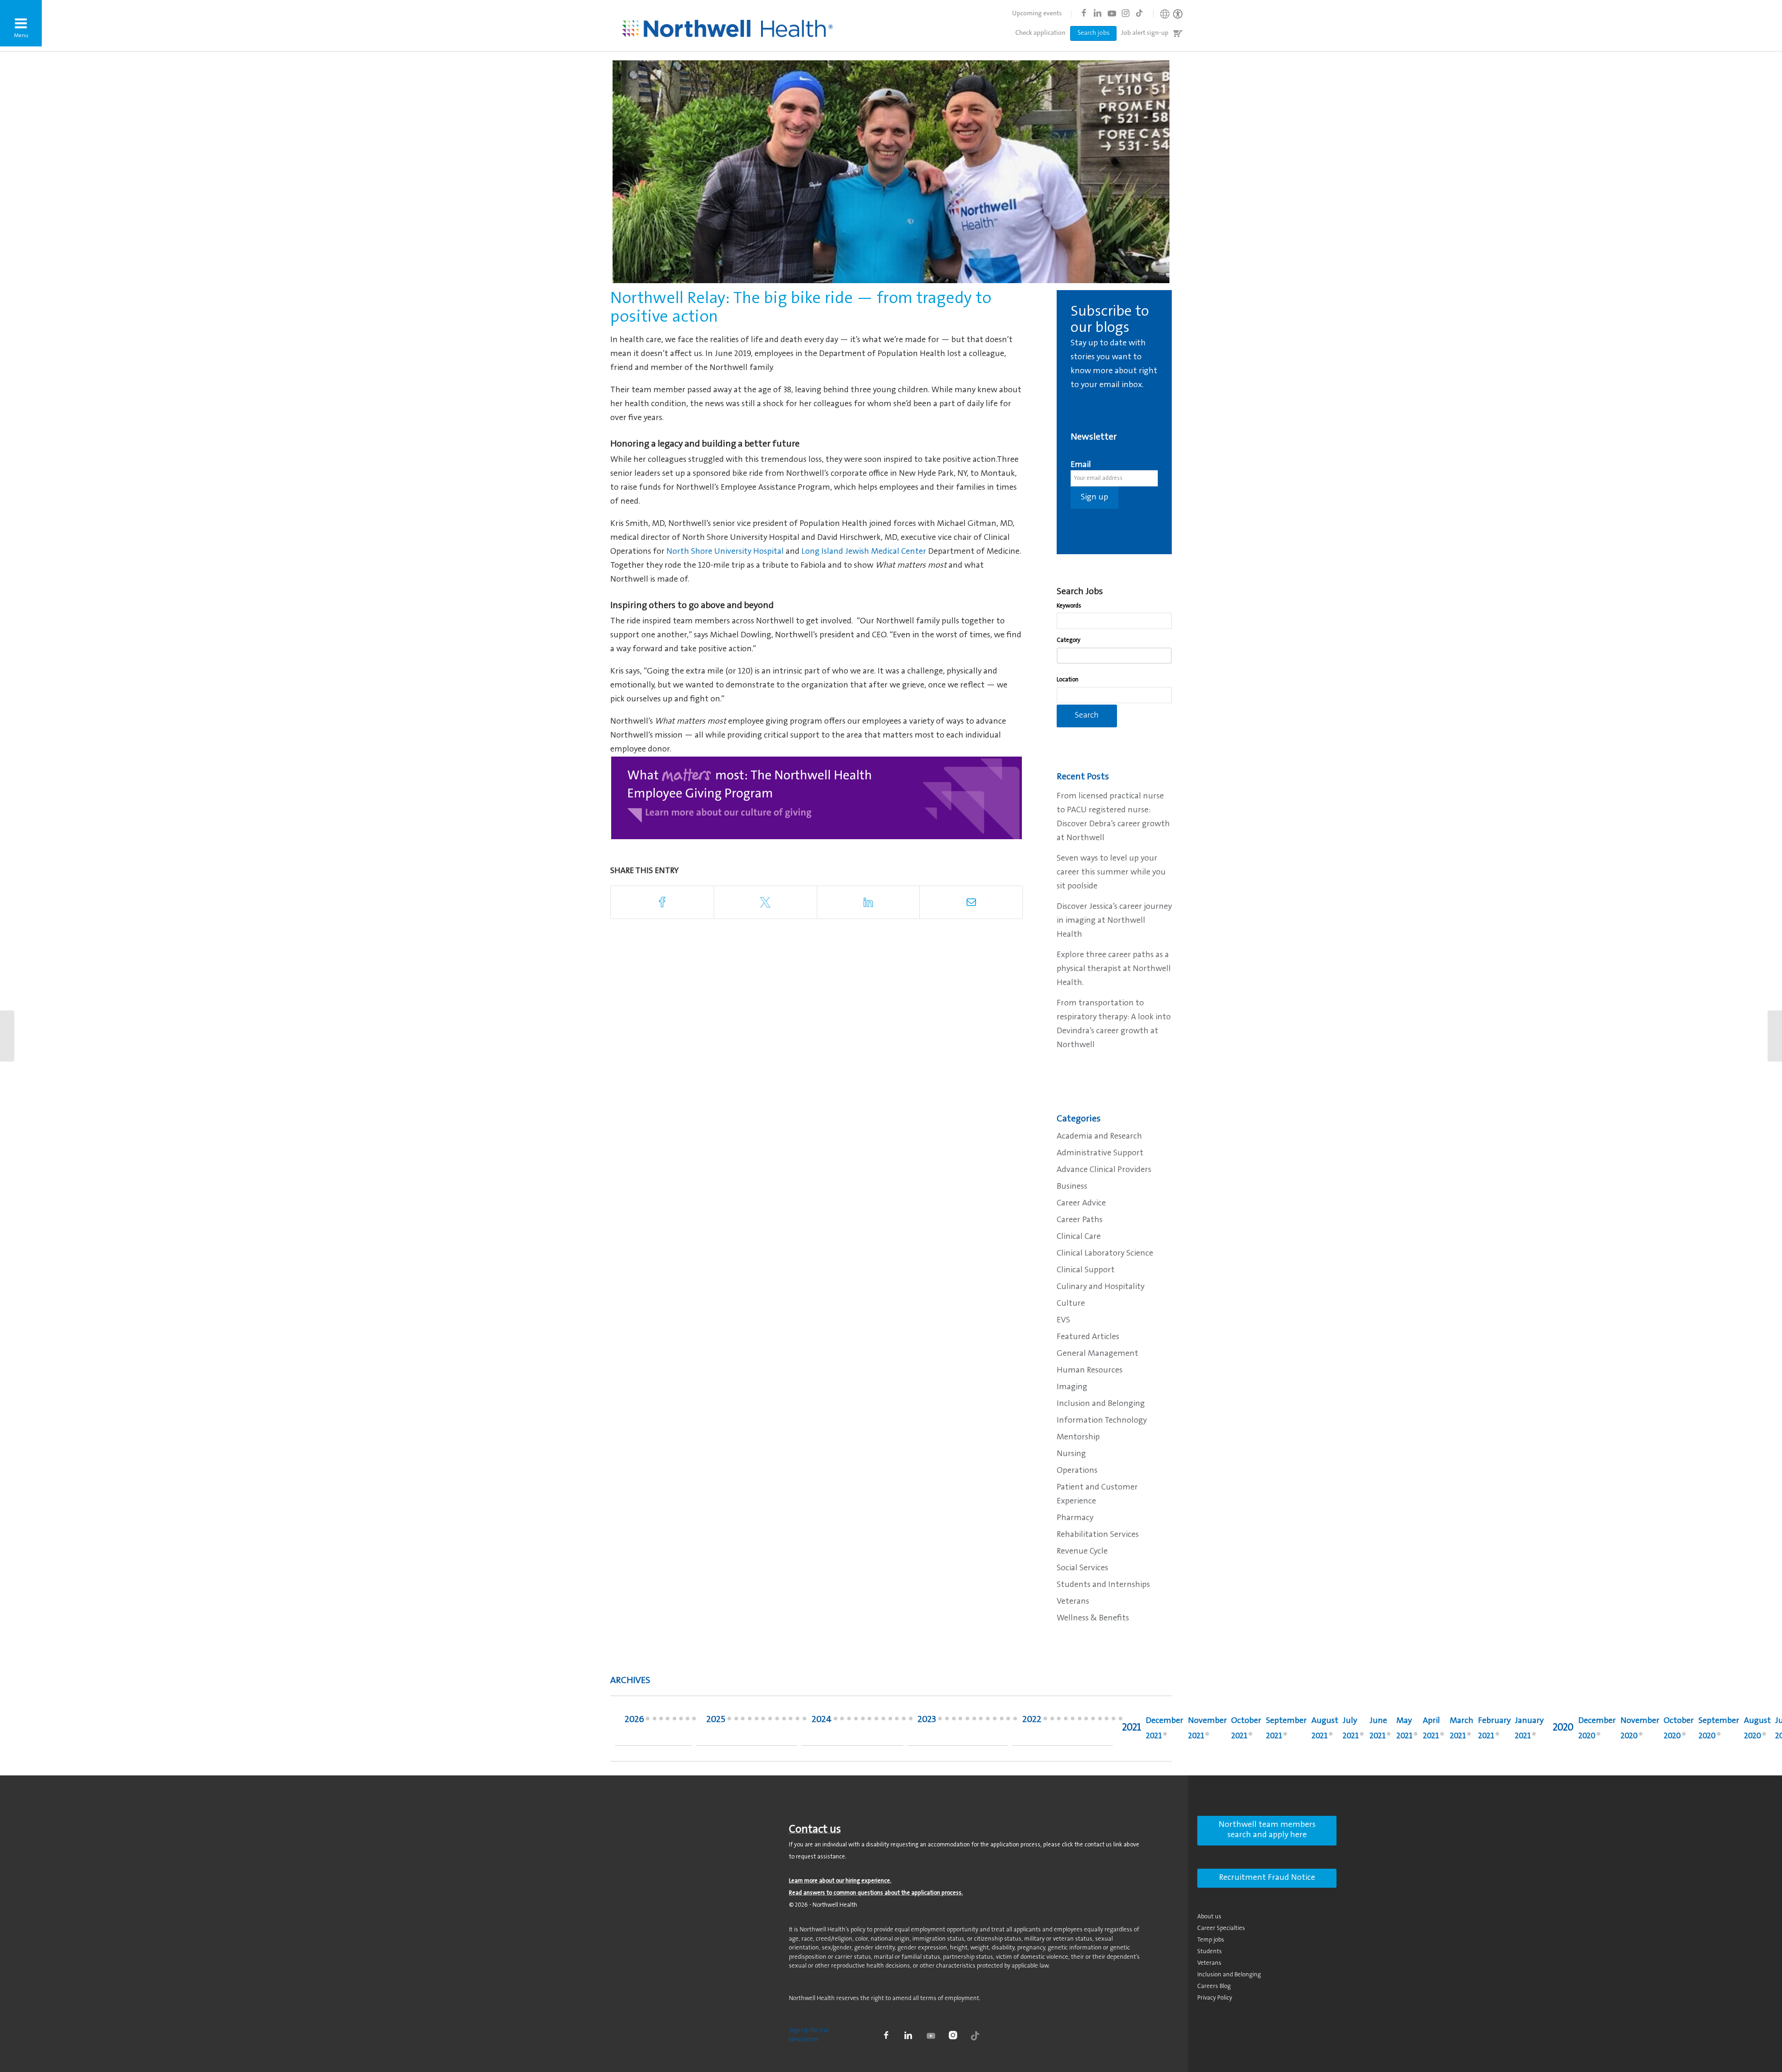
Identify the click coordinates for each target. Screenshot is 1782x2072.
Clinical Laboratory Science (1105, 1254)
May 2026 (668, 1721)
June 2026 (661, 1721)
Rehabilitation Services (1098, 1535)
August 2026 (648, 1721)
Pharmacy (1075, 1518)
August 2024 (863, 1721)
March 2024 (897, 1721)
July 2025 (763, 1721)
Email (1081, 465)
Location (1068, 680)
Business (1072, 1187)
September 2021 (1286, 1729)
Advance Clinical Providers (1104, 1170)
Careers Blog (1214, 1986)
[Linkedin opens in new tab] (1098, 13)
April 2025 (784, 1721)
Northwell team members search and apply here (1267, 1830)
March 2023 (1002, 1721)
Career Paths (1080, 1220)
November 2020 (1640, 1729)
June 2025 (770, 1721)
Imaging (1072, 1387)
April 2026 (675, 1721)
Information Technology (1102, 1421)
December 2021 (1165, 1729)
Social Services (1082, 1568)
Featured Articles (1088, 1337)
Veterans (1073, 1602)
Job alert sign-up (1145, 33)
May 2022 (1093, 1721)
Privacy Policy (1215, 1998)
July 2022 (1080, 1721)
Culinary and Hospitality (1101, 1287)
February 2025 (797, 1721)
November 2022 (1052, 1721)
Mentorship (1078, 1437)
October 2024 (849, 1721)
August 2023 (967, 1721)
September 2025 (750, 1721)
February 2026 (688, 1721)
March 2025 (791, 1721)
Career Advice (1081, 1204)
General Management (1098, 1354)
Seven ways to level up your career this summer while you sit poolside (1111, 873)
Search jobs (1094, 33)
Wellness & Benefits (1093, 1619)
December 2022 (1045, 1721)
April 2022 (1100, 1721)
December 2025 (729, 1721)
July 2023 (974, 1721)
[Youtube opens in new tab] (1111, 13)
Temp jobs (1211, 1940)
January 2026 (694, 1721)
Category (1069, 640)
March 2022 (1107, 1721)
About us (1209, 1917)
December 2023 (940, 1721)
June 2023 (981, 1721)
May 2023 (988, 1721)
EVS (1063, 1321)
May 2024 (883, 1721)
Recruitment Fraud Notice (1267, 1878)
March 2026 (681, 1721)
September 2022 (1066, 1721)
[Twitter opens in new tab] (765, 902)
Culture (1071, 1304)
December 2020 (1597, 1729)
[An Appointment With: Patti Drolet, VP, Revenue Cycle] (7, 1036)
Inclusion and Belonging (1101, 1404)
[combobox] (1114, 621)
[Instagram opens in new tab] (1125, 13)
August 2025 (757, 1721)
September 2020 (1719, 1729)
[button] (21, 23)
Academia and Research (1099, 1137)
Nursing (1071, 1454)
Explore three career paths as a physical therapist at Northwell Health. (1114, 969)
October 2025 (743, 1721)
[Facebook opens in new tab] (1084, 13)
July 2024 (869, 1721)
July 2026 (655, 1721)
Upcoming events (1037, 14)
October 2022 (1059, 1721)
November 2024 (842, 1721)
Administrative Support (1100, 1153)
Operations (1077, 1471)
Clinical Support (1086, 1270)
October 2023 (954, 1721)
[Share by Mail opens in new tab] (971, 902)
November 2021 (1207, 1729)
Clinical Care (1079, 1237)
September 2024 (856, 1721)
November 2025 (736, 1721)
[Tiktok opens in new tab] (1139, 13)
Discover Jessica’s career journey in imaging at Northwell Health (1114, 921)
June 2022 (1086, 1721)
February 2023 (1008, 1721)
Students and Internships (1103, 1585)
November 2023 (947, 1721)
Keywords (1069, 606)
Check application (1040, 33)
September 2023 (960, 1721)
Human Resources (1090, 1371)
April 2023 (995, 1721)
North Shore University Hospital (725, 552)
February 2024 (904, 1721)
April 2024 (890, 1721)
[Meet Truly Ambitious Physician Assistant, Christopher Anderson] (1775, 1036)
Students (1210, 1952)
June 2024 (876, 1721)
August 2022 (1073, 1721)
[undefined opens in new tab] (817, 798)
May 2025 (777, 1721)
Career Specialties (1221, 1928)
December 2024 (836, 1721)
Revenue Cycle (1082, 1552)
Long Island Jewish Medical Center (864, 552)
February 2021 (1494, 1729)
